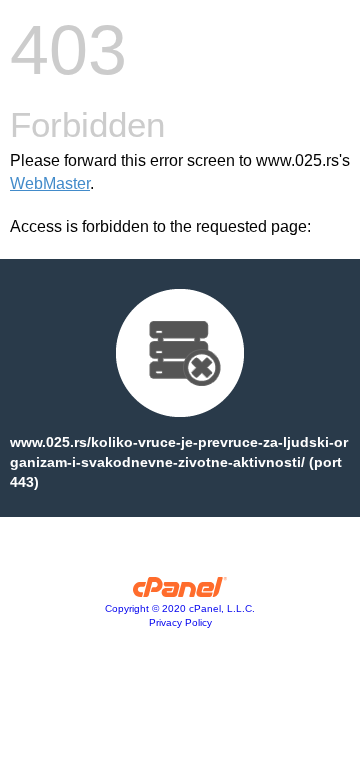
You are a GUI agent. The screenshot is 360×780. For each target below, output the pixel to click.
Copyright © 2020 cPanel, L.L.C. (180, 608)
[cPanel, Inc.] (180, 592)
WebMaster (50, 183)
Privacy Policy (180, 622)
